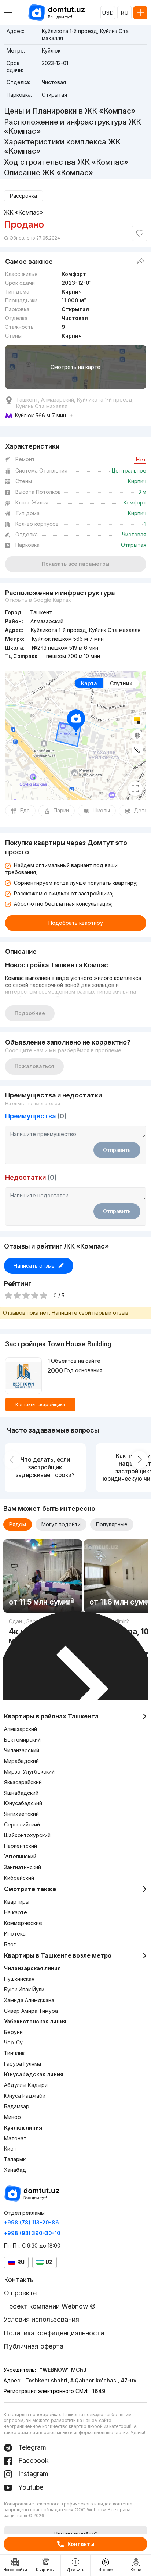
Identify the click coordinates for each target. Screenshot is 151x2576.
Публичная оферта (34, 2346)
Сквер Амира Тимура (31, 2011)
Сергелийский (22, 1824)
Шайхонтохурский (27, 1835)
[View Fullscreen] (135, 788)
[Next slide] (139, 1460)
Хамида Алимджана (29, 2000)
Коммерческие (23, 1923)
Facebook (33, 2460)
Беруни (13, 2032)
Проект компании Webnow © (50, 2306)
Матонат (15, 2138)
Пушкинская (19, 1979)
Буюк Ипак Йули (24, 1989)
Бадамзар (17, 2106)
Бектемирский (22, 1740)
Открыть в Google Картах (38, 600)
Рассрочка (23, 196)
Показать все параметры (76, 564)
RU (124, 13)
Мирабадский (21, 1761)
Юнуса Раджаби (25, 2096)
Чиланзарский (22, 1750)
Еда (25, 810)
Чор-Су (13, 2042)
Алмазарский (21, 1729)
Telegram (31, 2447)
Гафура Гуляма (23, 2064)
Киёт (10, 2149)
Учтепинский (20, 1856)
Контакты (81, 2544)
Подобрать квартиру (76, 923)
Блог (10, 1944)
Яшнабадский (21, 1793)
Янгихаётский (21, 1814)
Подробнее (30, 1013)
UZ (49, 2262)
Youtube (30, 2487)
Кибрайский (19, 1878)
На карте (16, 1912)
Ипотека (15, 1934)
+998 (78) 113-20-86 (32, 2222)
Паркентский (21, 1846)
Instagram (32, 2474)
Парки (61, 810)
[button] (64, 1602)
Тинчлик (14, 2053)
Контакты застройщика (40, 1404)
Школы (101, 810)
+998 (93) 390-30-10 (32, 2233)
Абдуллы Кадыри (26, 2085)
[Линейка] (137, 750)
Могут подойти (61, 1524)
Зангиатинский (23, 1867)
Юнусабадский (23, 1803)
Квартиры (17, 1902)
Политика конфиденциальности (54, 2333)
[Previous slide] (12, 1460)
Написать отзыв (34, 1266)
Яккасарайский (23, 1782)
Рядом (18, 1524)
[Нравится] (140, 233)
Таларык (15, 2159)
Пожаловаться (34, 1066)
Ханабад (15, 2170)
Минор (12, 2117)
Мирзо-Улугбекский (29, 1772)
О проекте (20, 2293)
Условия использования (41, 2319)
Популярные (112, 1524)
